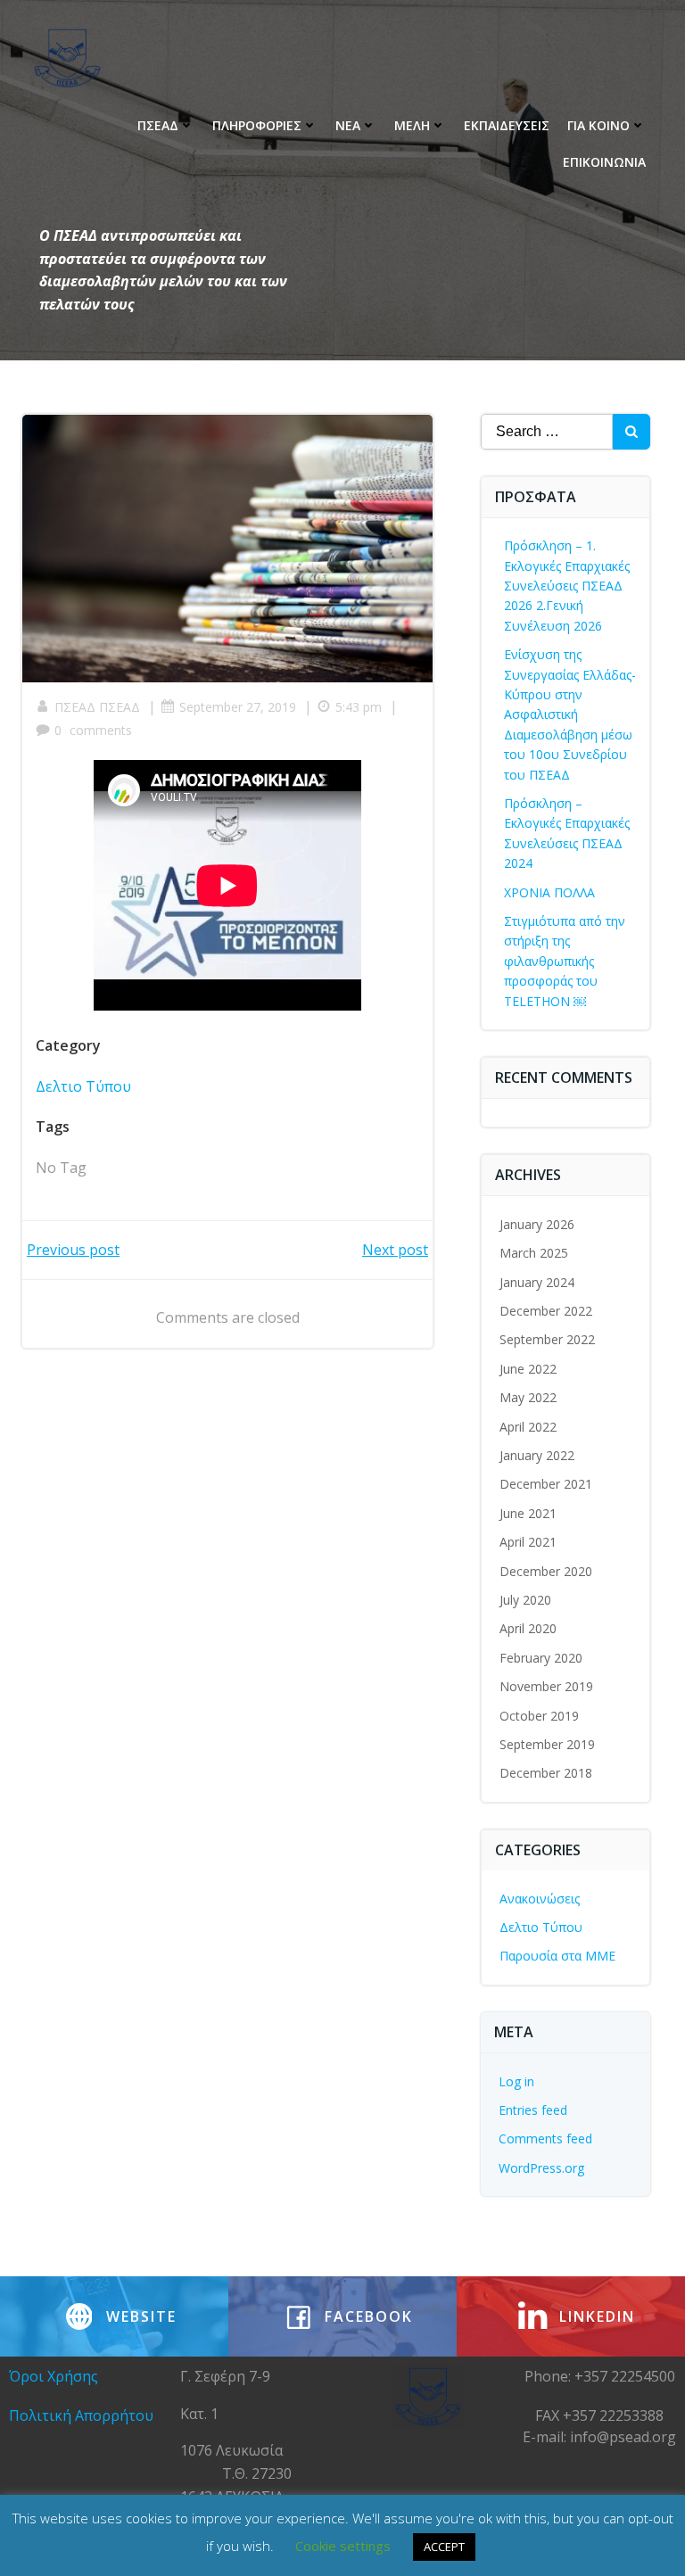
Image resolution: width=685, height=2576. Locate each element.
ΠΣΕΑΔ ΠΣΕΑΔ (97, 707)
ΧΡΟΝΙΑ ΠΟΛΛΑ (549, 892)
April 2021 (528, 1542)
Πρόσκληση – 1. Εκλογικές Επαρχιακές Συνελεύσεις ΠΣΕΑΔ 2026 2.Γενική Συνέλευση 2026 (567, 586)
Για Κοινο (598, 125)
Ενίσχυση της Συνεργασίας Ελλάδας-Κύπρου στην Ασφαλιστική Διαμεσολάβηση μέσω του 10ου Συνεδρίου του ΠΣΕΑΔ (570, 714)
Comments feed (545, 2138)
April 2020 (528, 1628)
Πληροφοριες (257, 125)
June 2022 (528, 1369)
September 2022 (547, 1339)
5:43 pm (359, 707)
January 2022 (537, 1455)
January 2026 (537, 1224)
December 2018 (546, 1773)
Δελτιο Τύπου (83, 1086)
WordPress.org (541, 2168)
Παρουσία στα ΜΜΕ (557, 1956)
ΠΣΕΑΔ (158, 125)
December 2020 (546, 1571)
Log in (516, 2081)
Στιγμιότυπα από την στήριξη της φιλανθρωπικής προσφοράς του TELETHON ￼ (565, 961)
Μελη (412, 125)
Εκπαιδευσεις (507, 125)
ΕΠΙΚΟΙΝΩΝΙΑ (604, 162)
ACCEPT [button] (444, 2547)
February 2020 (541, 1658)
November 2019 (546, 1686)
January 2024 (537, 1282)
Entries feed (533, 2110)
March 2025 (534, 1253)
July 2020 (525, 1600)
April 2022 (528, 1427)
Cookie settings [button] (343, 2546)
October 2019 (539, 1716)
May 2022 (528, 1397)
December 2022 (546, 1311)
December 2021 (546, 1484)
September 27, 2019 (238, 707)
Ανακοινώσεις (540, 1899)
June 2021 (528, 1513)
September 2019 (547, 1744)
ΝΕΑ (348, 125)
